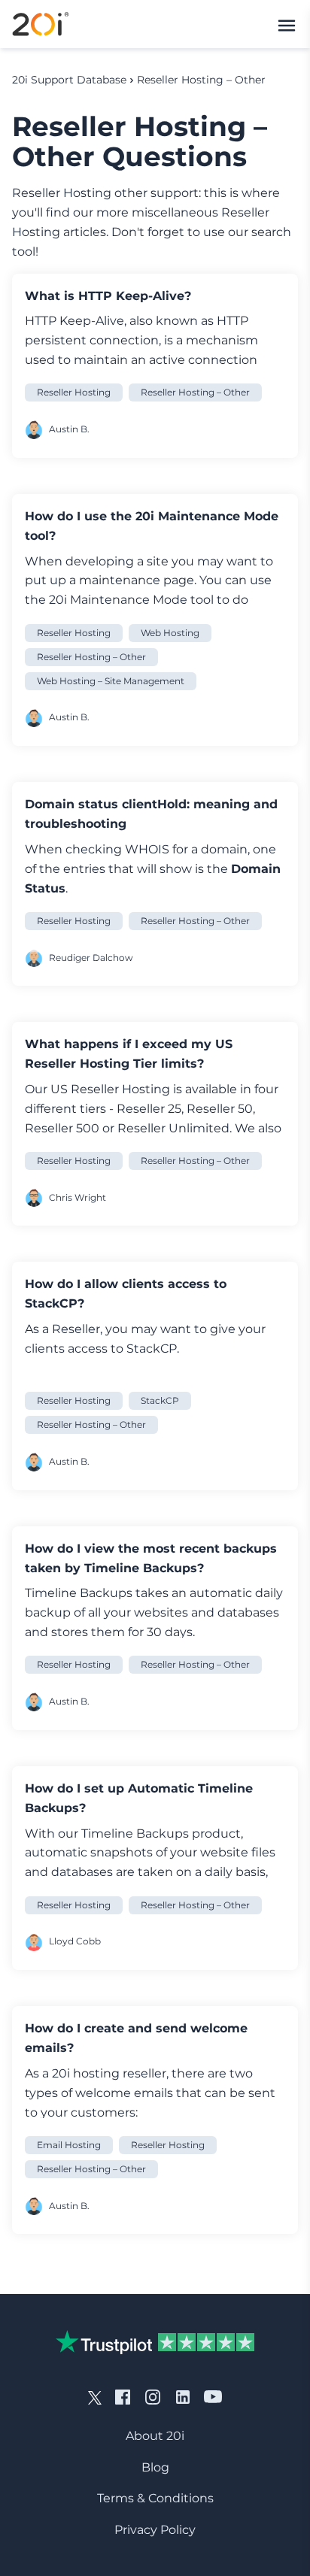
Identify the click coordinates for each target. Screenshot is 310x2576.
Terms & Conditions (155, 2498)
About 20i (155, 2436)
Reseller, (77, 1329)
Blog (155, 2467)
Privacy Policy (155, 2530)
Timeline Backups (135, 1834)
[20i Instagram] (153, 2396)
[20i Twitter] (95, 2396)
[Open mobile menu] (287, 24)
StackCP (152, 1349)
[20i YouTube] (213, 2396)
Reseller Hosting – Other (201, 80)
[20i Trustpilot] (155, 2342)
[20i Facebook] (123, 2396)
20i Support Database (69, 80)
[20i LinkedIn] (183, 2396)
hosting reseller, (121, 2073)
